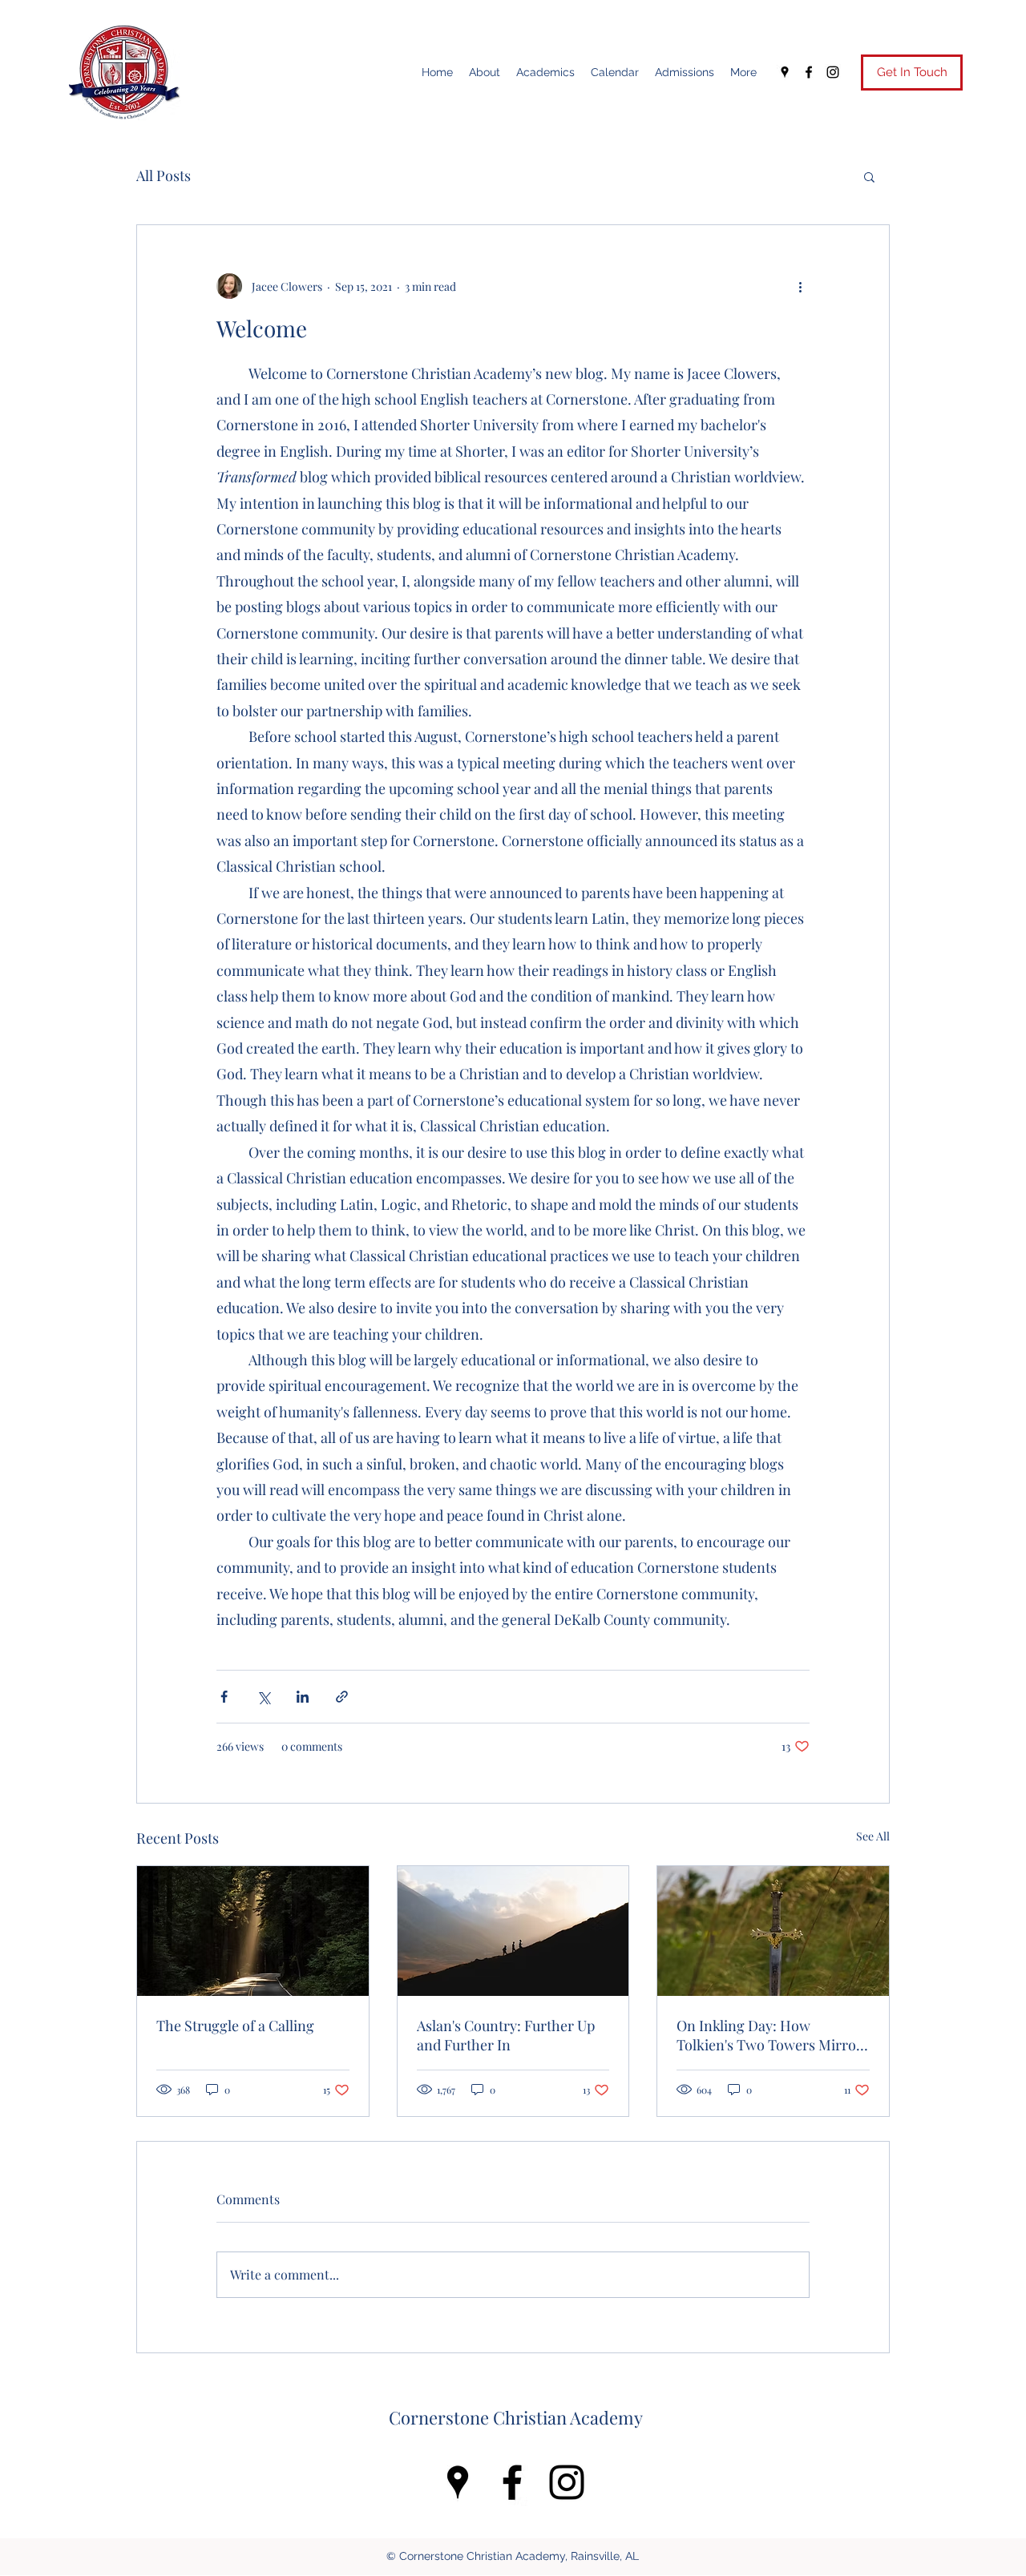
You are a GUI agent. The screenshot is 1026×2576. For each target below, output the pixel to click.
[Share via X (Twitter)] (263, 1697)
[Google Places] (785, 72)
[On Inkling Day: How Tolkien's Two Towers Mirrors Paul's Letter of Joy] (773, 1931)
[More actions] (800, 286)
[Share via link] (342, 1697)
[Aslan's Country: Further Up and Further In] (513, 1931)
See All (873, 1836)
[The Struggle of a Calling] (253, 1931)
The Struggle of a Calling (235, 2026)
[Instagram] (833, 72)
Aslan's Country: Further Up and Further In (506, 2035)
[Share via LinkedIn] (303, 1697)
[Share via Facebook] (224, 1697)
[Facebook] (809, 72)
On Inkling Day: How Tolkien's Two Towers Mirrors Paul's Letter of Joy (773, 2035)
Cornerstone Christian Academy (516, 2417)
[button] (869, 176)
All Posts (164, 175)
